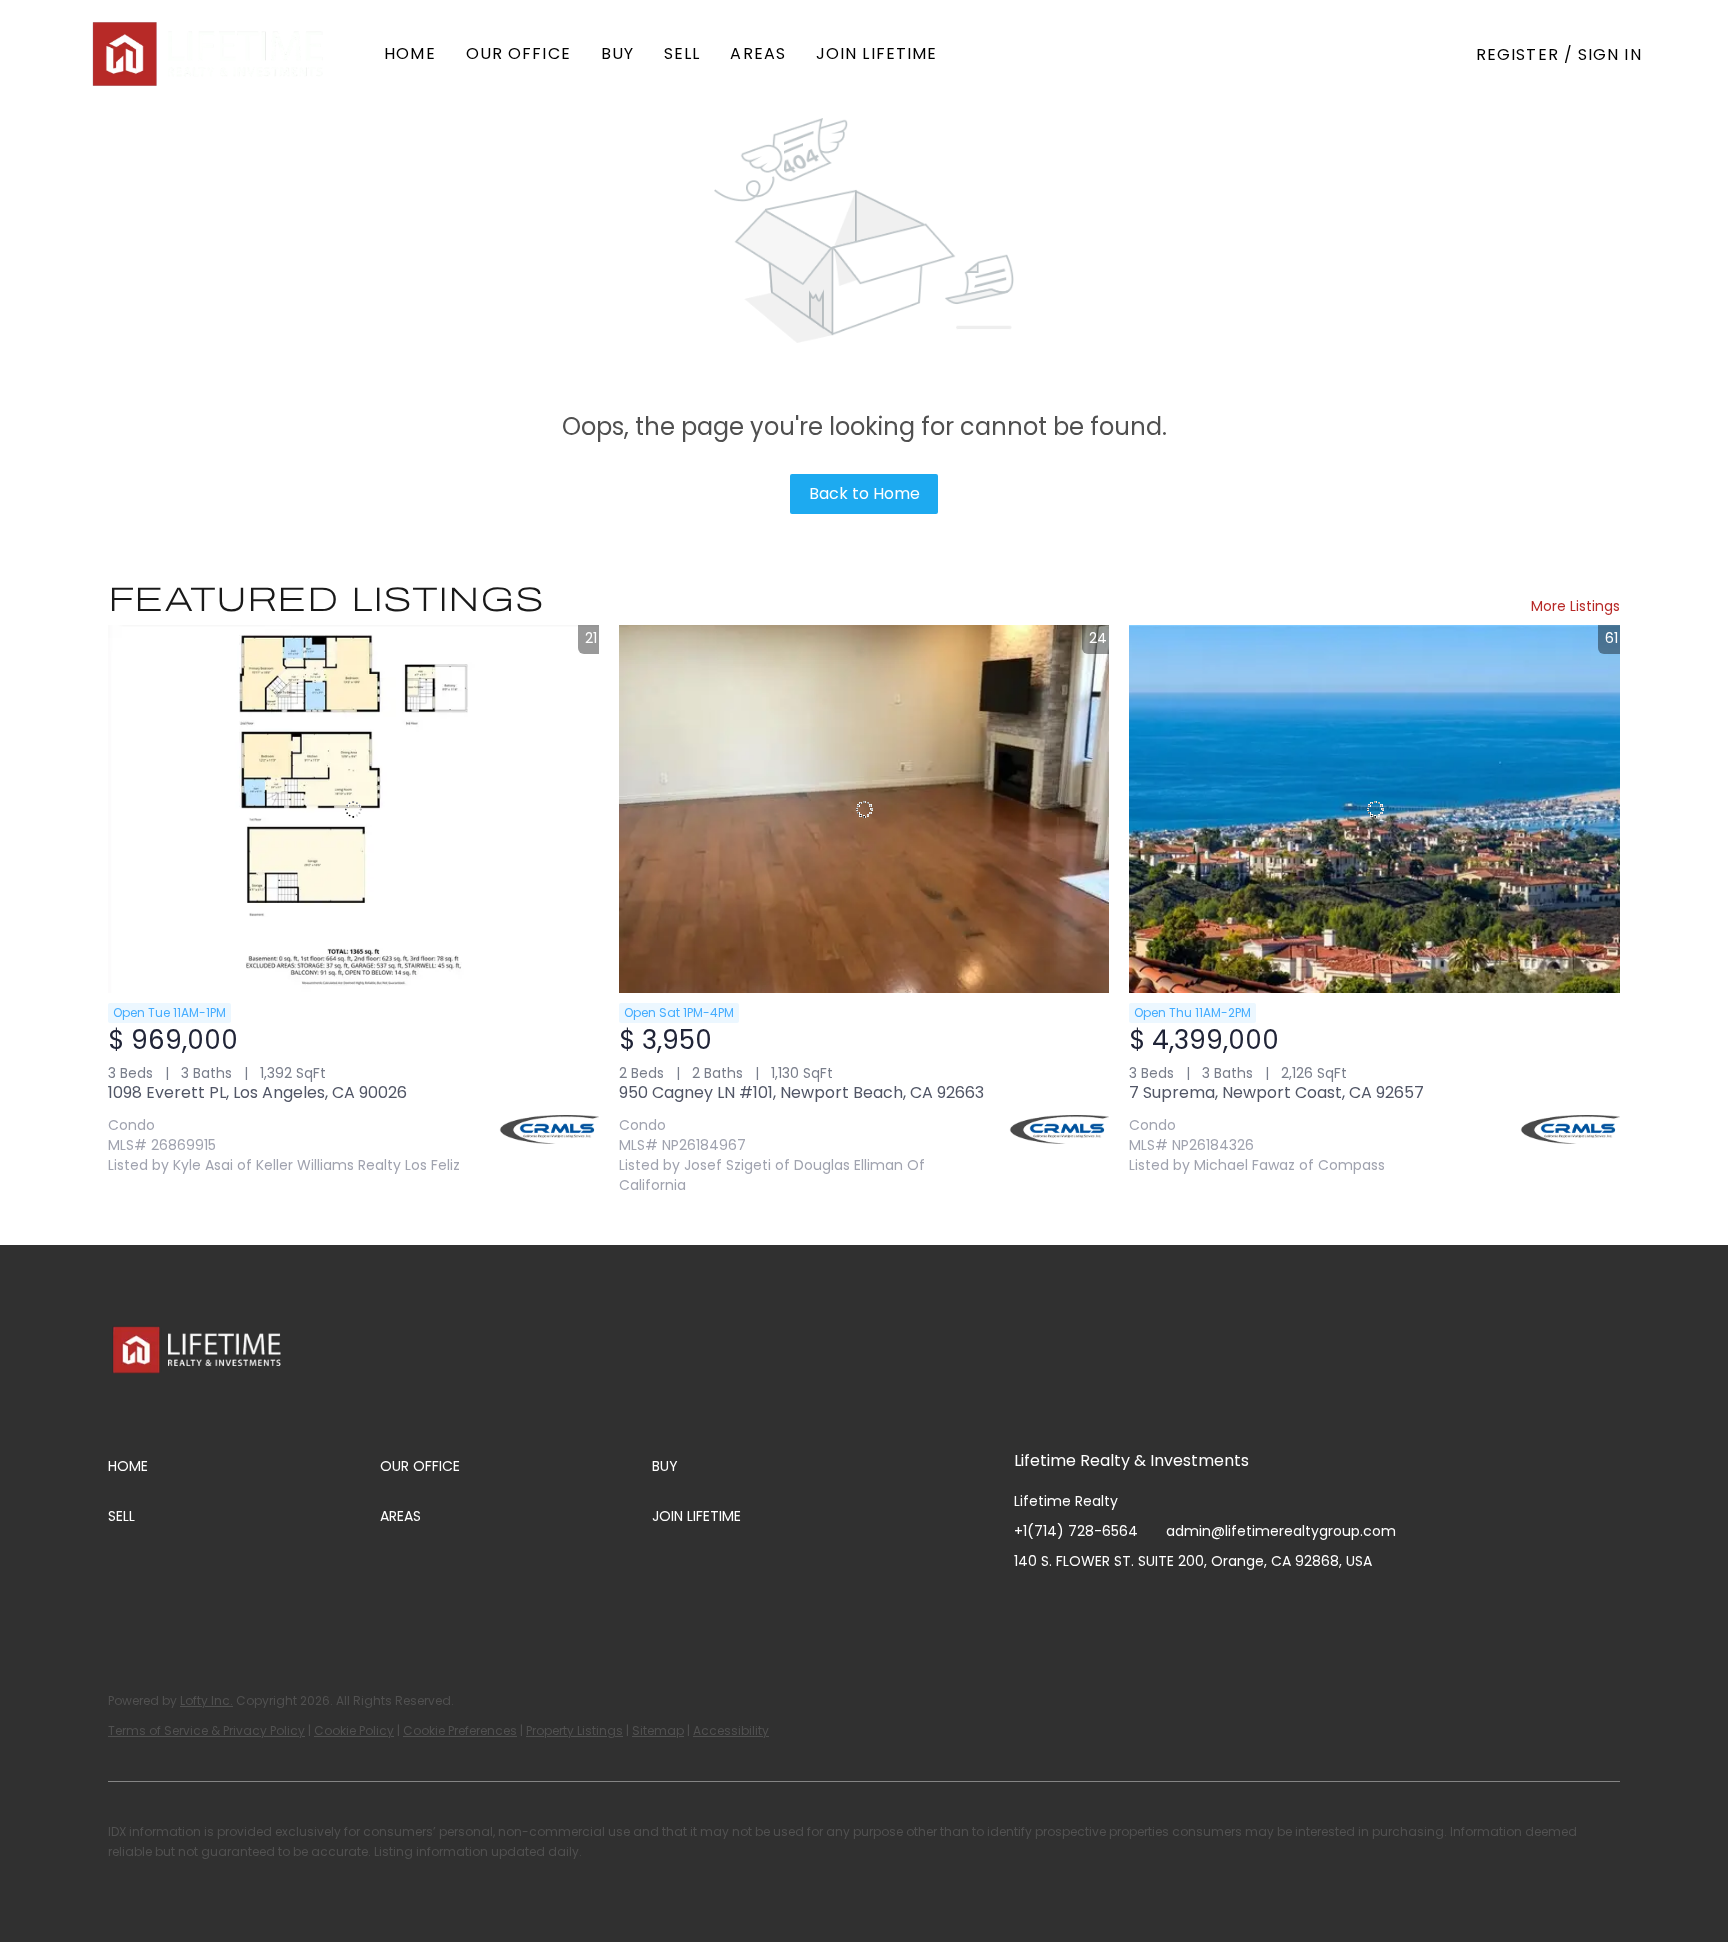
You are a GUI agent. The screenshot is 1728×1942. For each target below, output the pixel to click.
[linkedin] (1069, 1606)
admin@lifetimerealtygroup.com (1281, 1531)
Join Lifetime (876, 53)
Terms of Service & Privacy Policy (206, 1730)
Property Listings (574, 1730)
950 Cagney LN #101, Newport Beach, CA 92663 (801, 1092)
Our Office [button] (518, 53)
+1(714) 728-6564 (1076, 1531)
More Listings (1575, 606)
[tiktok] (1189, 1606)
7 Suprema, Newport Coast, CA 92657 (1276, 1092)
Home (409, 53)
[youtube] (1149, 1606)
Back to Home (864, 493)
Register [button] (1517, 54)
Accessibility (731, 1730)
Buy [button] (617, 53)
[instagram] (1109, 1606)
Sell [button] (682, 53)
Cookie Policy (354, 1730)
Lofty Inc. (206, 1700)
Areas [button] (758, 53)
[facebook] (1029, 1606)
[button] (210, 54)
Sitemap (658, 1730)
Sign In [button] (1610, 54)
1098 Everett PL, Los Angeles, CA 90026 (257, 1092)
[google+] (1229, 1606)
